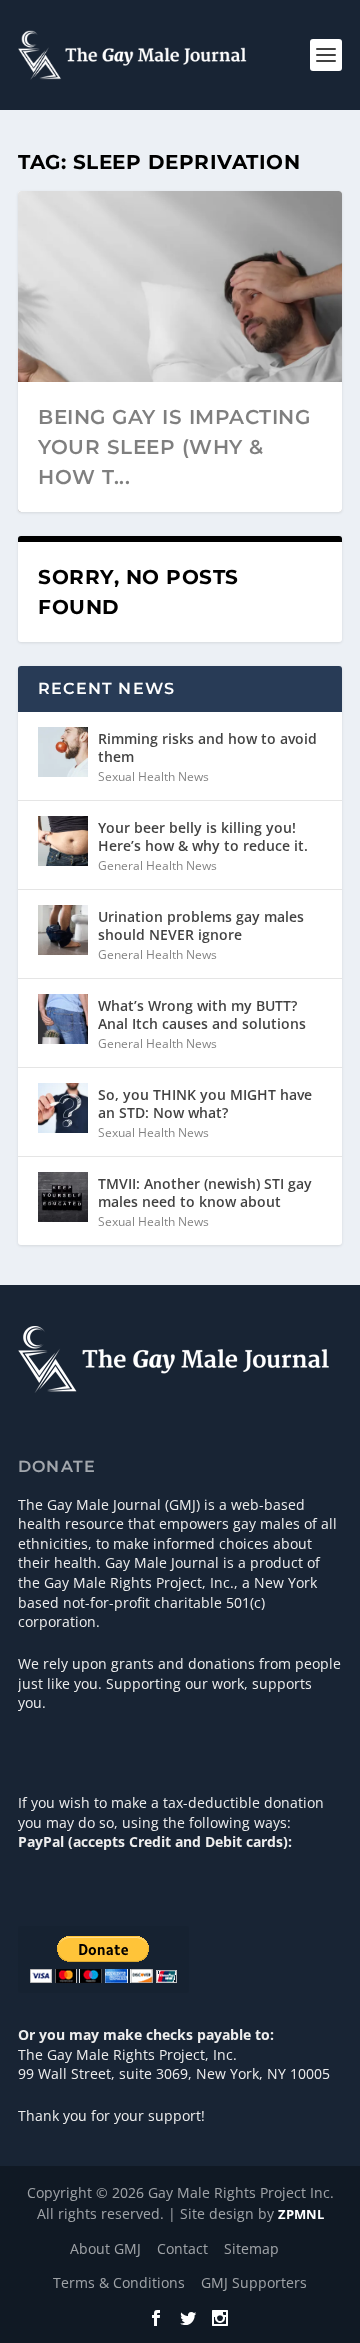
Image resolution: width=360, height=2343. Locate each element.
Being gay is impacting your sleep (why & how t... (174, 447)
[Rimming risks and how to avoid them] (63, 752)
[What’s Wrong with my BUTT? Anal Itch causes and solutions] (63, 1019)
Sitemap (251, 2248)
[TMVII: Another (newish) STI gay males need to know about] (63, 1197)
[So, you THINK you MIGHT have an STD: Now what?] (63, 1108)
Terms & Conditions (119, 2282)
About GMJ (105, 2248)
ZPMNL (301, 2214)
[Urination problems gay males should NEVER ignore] (63, 930)
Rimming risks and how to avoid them (207, 747)
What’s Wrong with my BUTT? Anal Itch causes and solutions (202, 1014)
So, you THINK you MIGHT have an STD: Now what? (205, 1103)
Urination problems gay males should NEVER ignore (201, 925)
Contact (182, 2248)
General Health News (157, 865)
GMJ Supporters (254, 2282)
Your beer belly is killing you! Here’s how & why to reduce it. (203, 836)
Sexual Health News (153, 776)
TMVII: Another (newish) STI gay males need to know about (205, 1192)
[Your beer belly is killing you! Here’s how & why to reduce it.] (63, 841)
